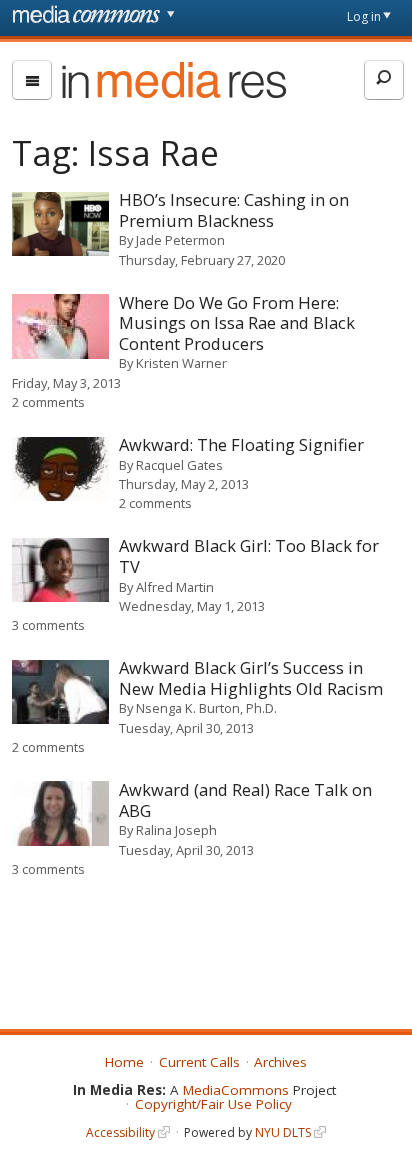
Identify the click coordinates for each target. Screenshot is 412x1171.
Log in (364, 16)
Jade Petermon (180, 240)
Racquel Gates (179, 465)
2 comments (48, 402)
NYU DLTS (283, 1132)
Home (124, 1062)
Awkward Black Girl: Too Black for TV (249, 556)
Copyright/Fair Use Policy (213, 1104)
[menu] (32, 80)
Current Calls (199, 1062)
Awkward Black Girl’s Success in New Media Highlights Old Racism (251, 678)
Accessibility (120, 1132)
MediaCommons (236, 1090)
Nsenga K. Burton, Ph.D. (206, 708)
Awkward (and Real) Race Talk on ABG (245, 800)
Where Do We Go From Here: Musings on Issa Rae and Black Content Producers (237, 323)
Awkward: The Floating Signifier (241, 444)
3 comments (48, 625)
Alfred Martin (175, 587)
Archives (280, 1062)
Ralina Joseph (176, 830)
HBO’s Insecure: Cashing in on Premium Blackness (234, 210)
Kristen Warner (181, 363)
